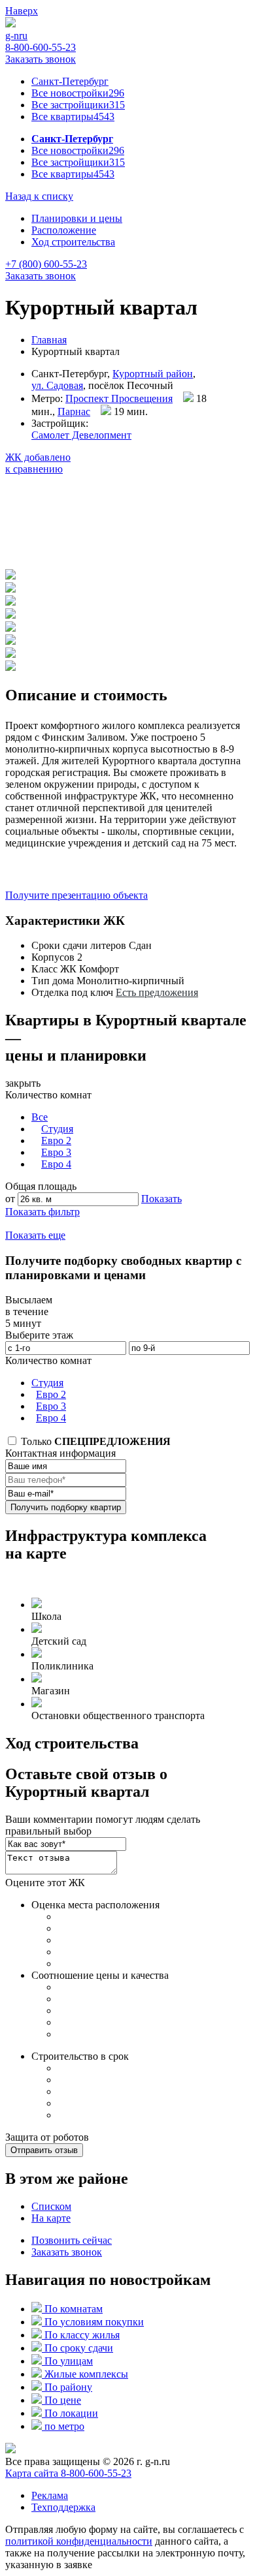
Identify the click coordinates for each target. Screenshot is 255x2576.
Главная (49, 340)
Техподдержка (63, 2507)
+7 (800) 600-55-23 (46, 264)
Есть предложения (157, 992)
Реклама (50, 2495)
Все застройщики (78, 105)
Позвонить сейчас (72, 2240)
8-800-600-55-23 (41, 47)
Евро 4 (56, 1164)
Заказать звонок (41, 59)
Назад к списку (39, 196)
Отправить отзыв (44, 2150)
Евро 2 (56, 1141)
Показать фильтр (42, 1212)
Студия (57, 1129)
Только (94, 1441)
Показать (161, 1199)
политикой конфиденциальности (79, 2541)
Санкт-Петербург (70, 81)
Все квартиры (73, 116)
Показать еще (35, 1235)
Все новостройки (78, 93)
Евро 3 (56, 1152)
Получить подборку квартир (66, 1507)
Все (40, 1117)
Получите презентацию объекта (76, 895)
